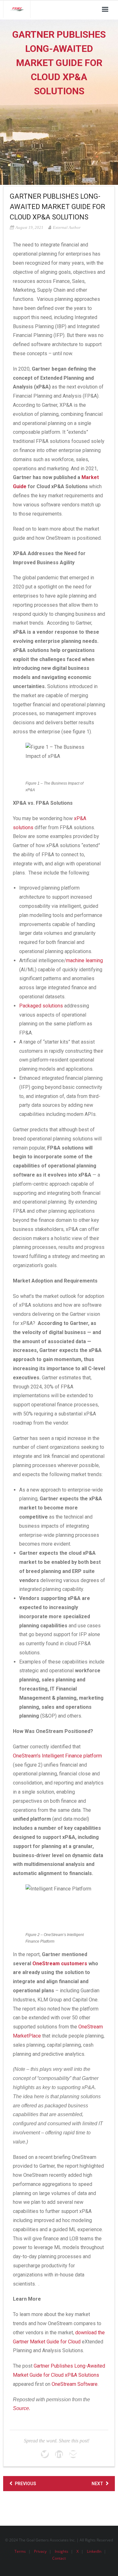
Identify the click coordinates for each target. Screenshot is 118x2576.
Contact (59, 2558)
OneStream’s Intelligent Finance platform (57, 1756)
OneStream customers (60, 1964)
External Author (67, 227)
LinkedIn (94, 2551)
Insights (62, 2551)
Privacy (40, 2551)
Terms (20, 2551)
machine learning (84, 960)
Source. (22, 2408)
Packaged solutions (41, 1006)
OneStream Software (75, 2384)
